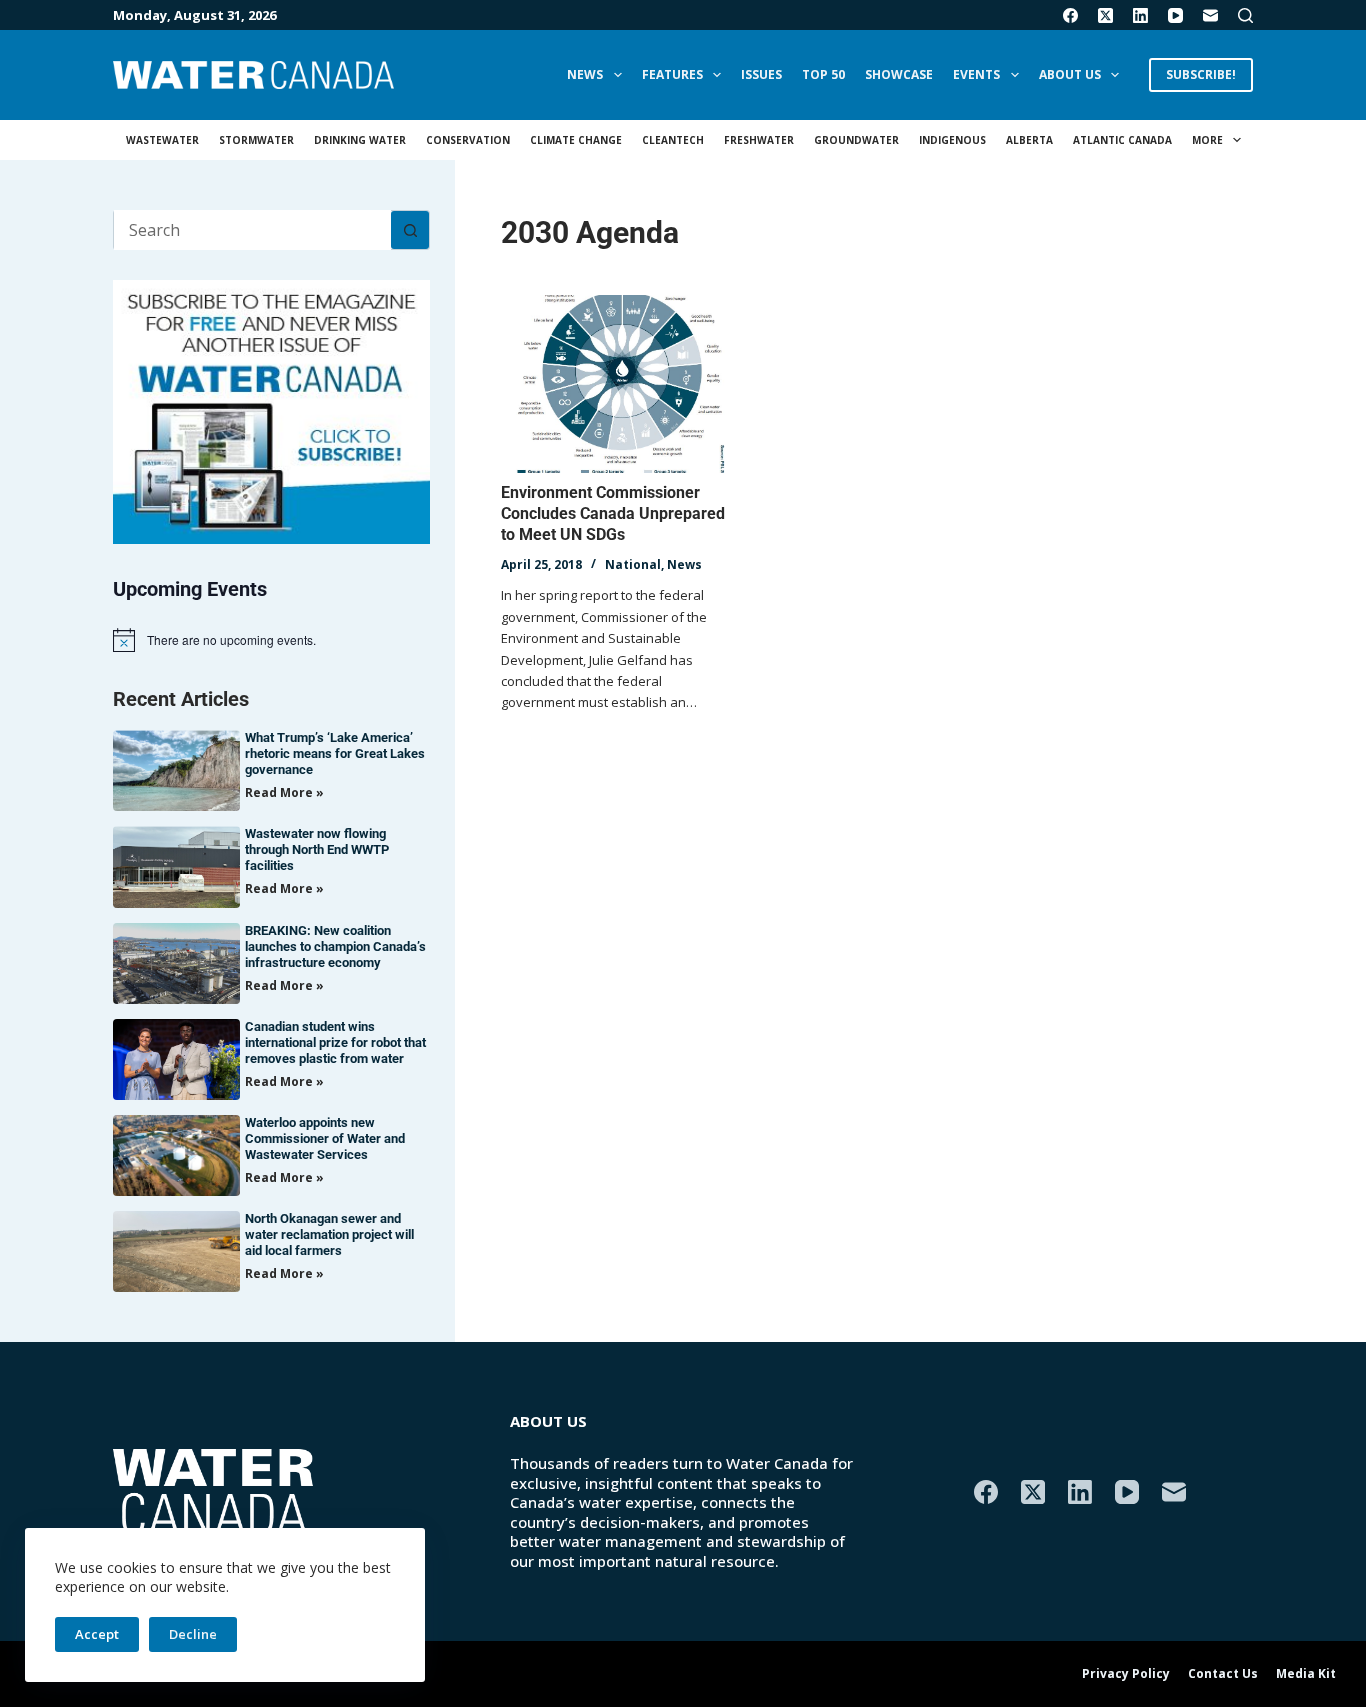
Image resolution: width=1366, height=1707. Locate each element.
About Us (1070, 74)
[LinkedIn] (1140, 15)
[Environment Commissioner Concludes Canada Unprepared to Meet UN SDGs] (619, 384)
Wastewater (162, 140)
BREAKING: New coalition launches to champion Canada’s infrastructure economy (335, 946)
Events (976, 74)
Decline (193, 1634)
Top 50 (823, 74)
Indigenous (952, 140)
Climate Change (576, 140)
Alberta (1029, 140)
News (585, 74)
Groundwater (856, 140)
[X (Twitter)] (1105, 15)
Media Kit (1306, 1674)
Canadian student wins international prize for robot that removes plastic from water (335, 1042)
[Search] (1245, 15)
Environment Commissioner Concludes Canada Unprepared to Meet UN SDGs (613, 513)
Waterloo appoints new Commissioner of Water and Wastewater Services (325, 1138)
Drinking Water (360, 140)
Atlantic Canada (1122, 140)
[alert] (271, 640)
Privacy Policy (1126, 1674)
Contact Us (1223, 1674)
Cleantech (673, 140)
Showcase (899, 74)
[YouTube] (1175, 15)
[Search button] (410, 230)
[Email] (1210, 15)
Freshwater (759, 140)
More (1207, 140)
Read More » (284, 792)
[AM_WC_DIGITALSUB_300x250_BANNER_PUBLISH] (271, 410)
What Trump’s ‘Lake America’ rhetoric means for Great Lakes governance (335, 753)
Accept (97, 1634)
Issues (761, 74)
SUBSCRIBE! (1201, 74)
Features (672, 74)
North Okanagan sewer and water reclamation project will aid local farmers (329, 1234)
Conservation (468, 140)
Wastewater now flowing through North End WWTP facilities (317, 849)
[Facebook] (1070, 15)
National (633, 564)
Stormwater (256, 140)
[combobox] (252, 230)
